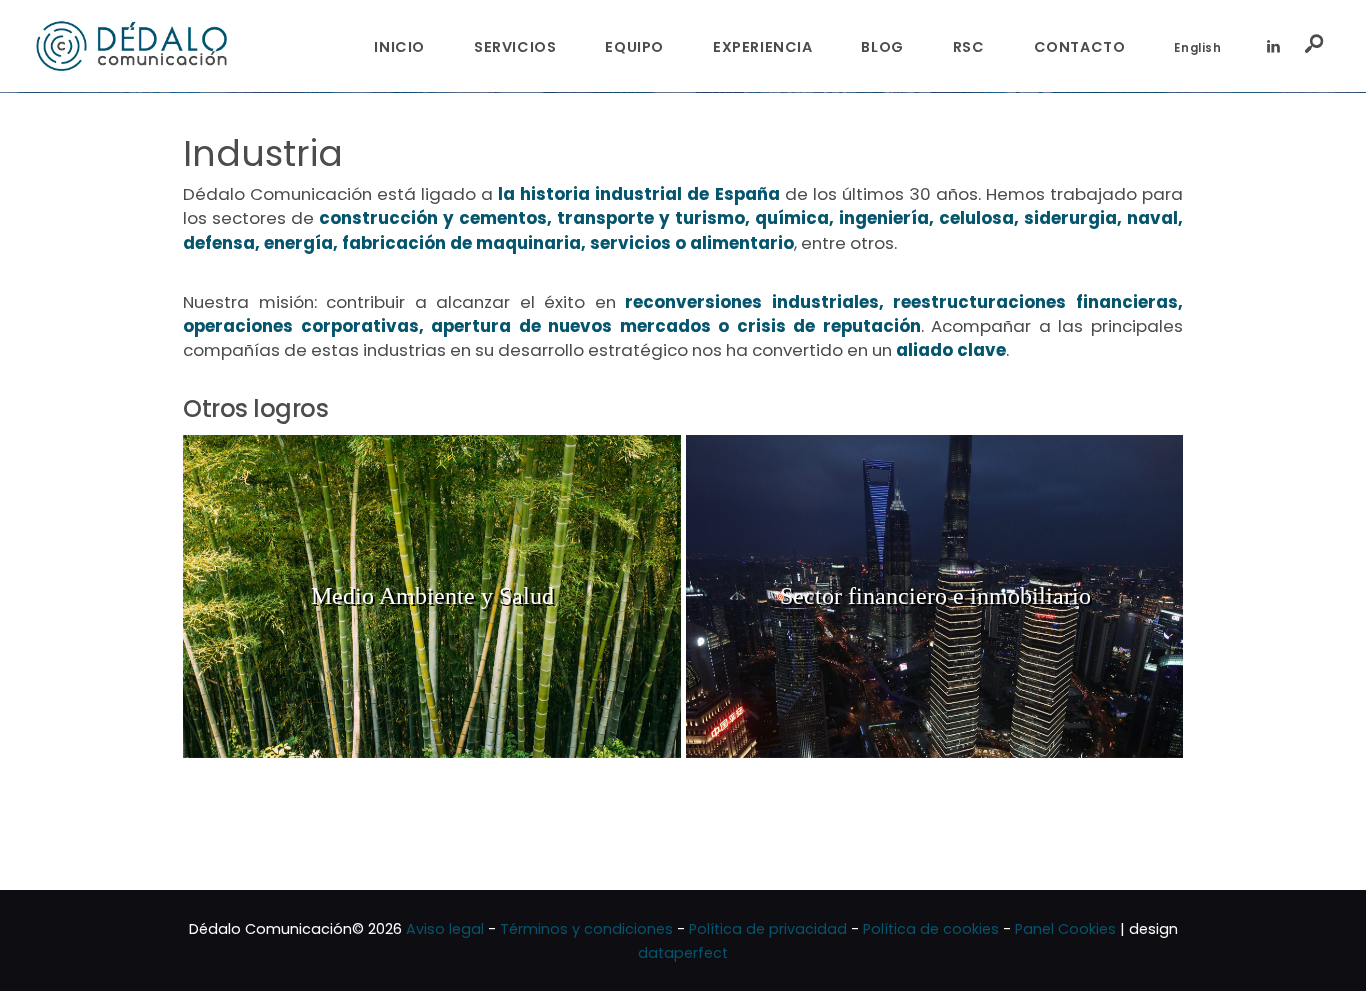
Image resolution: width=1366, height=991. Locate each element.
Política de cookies (931, 929)
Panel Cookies (1065, 929)
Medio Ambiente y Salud (432, 596)
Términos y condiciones (586, 929)
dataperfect (683, 953)
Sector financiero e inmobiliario (935, 596)
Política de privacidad (768, 929)
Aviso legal (445, 929)
